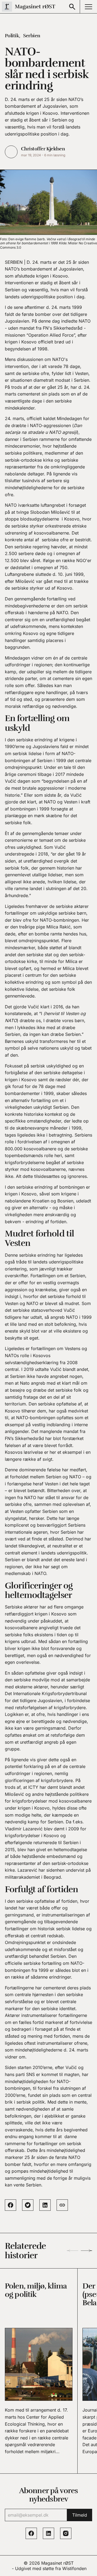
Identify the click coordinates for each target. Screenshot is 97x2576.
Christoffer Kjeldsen (43, 149)
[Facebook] (31, 2533)
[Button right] (86, 2251)
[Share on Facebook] (11, 2205)
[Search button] (72, 7)
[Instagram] (66, 2533)
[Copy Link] (62, 2205)
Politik (12, 36)
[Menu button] (88, 7)
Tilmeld (80, 2515)
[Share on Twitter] (28, 2205)
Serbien (32, 36)
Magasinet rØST (57, 2563)
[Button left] (72, 2251)
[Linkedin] (48, 2533)
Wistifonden (74, 2568)
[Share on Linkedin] (45, 2205)
